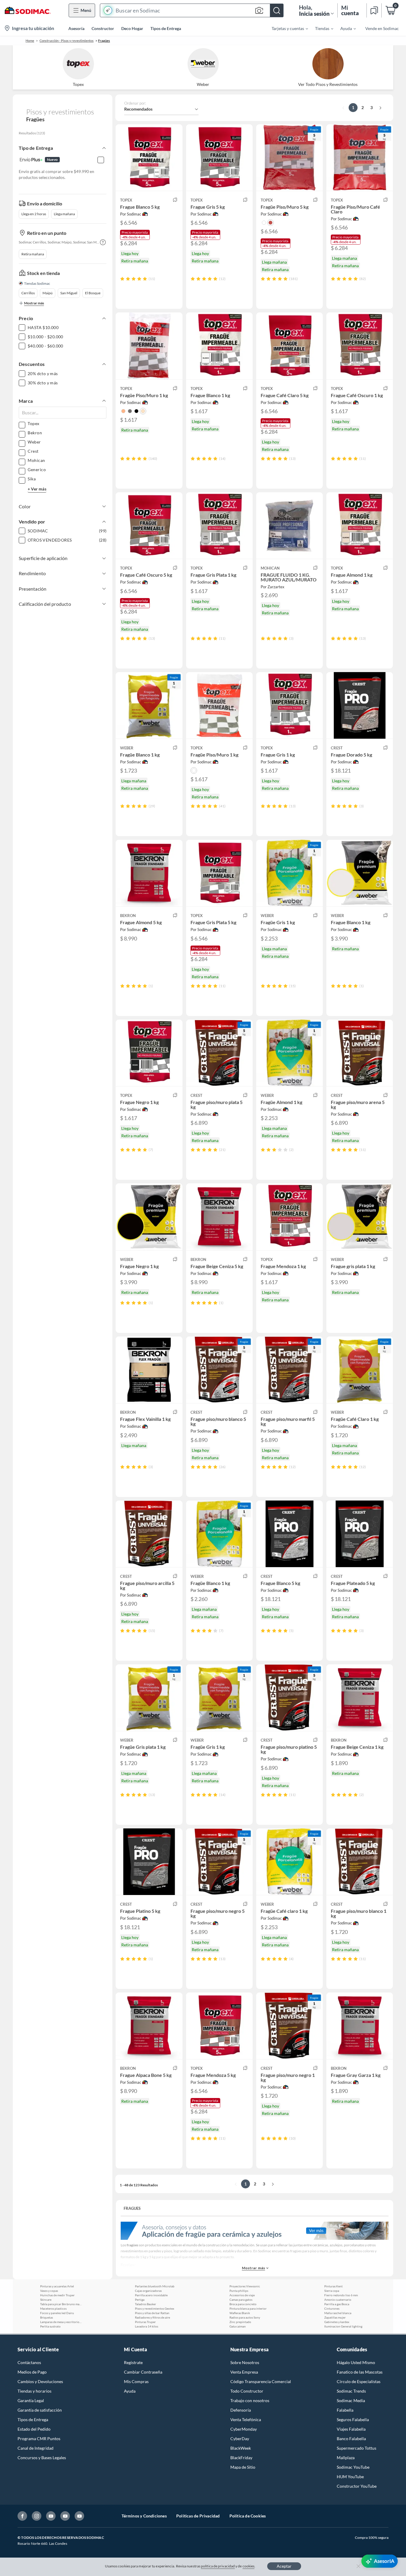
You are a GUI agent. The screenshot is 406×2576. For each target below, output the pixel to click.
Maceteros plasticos (53, 2308)
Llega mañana (64, 214)
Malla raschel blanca (338, 2313)
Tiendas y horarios (34, 2391)
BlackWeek (241, 2448)
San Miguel (69, 293)
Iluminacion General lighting (343, 2326)
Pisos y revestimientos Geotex (155, 2308)
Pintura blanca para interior (248, 2308)
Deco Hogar (132, 28)
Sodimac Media (351, 2400)
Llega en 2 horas (34, 214)
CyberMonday (244, 2429)
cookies (249, 2566)
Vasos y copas (49, 2291)
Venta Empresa (244, 2372)
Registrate (133, 2362)
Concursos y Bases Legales (42, 2458)
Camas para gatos (241, 2300)
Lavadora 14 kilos (147, 2326)
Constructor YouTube (357, 2486)
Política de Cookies (248, 2516)
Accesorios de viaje (242, 2295)
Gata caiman (238, 2326)
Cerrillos (28, 293)
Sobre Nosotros (245, 2362)
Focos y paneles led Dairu (57, 2313)
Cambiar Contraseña (143, 2372)
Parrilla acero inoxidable (151, 2295)
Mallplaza (346, 2458)
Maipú (48, 293)
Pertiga (140, 2300)
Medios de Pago (32, 2372)
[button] (192, 10)
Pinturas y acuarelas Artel (57, 2286)
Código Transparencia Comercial (261, 2381)
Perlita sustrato (50, 2326)
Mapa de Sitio (243, 2467)
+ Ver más (37, 489)
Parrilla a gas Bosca (337, 2304)
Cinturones (332, 2308)
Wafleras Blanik (240, 2313)
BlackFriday (241, 2458)
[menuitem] (286, 28)
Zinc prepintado (240, 2322)
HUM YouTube (350, 2477)
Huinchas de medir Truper (57, 2295)
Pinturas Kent (333, 2286)
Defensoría (241, 2410)
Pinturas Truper (145, 2322)
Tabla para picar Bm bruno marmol (61, 2304)
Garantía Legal (31, 2400)
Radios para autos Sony (245, 2317)
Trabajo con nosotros (250, 2400)
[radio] (122, 279)
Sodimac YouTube (353, 2467)
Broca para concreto (243, 2304)
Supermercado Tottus (357, 2448)
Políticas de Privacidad (198, 2516)
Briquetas (47, 2317)
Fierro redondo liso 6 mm (341, 2295)
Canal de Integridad (36, 2448)
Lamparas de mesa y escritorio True (61, 2322)
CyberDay (240, 2439)
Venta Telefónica (246, 2419)
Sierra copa (332, 2291)
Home (30, 41)
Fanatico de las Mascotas (360, 2372)
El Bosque (93, 293)
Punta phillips (239, 2291)
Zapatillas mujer (335, 2317)
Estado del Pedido (34, 2429)
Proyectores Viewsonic (245, 2286)
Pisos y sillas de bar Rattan (152, 2313)
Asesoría (76, 28)
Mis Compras (136, 2381)
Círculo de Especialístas (359, 2381)
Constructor (103, 28)
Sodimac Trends (351, 2391)
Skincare (46, 2300)
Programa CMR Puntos (39, 2439)
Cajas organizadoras (148, 2291)
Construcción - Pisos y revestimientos (67, 41)
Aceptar (284, 2566)
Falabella (345, 2410)
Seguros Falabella (353, 2419)
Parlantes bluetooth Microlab (155, 2286)
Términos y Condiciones (144, 2516)
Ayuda (130, 2391)
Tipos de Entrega (166, 28)
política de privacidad (218, 2566)
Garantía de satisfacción (40, 2410)
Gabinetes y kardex (337, 2322)
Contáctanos (29, 2362)
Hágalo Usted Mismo (356, 2362)
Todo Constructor (247, 2391)
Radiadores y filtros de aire (152, 2317)
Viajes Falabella (351, 2429)
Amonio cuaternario (338, 2300)
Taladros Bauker (145, 2304)
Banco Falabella (351, 2439)
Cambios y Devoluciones (40, 2381)
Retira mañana (33, 254)
